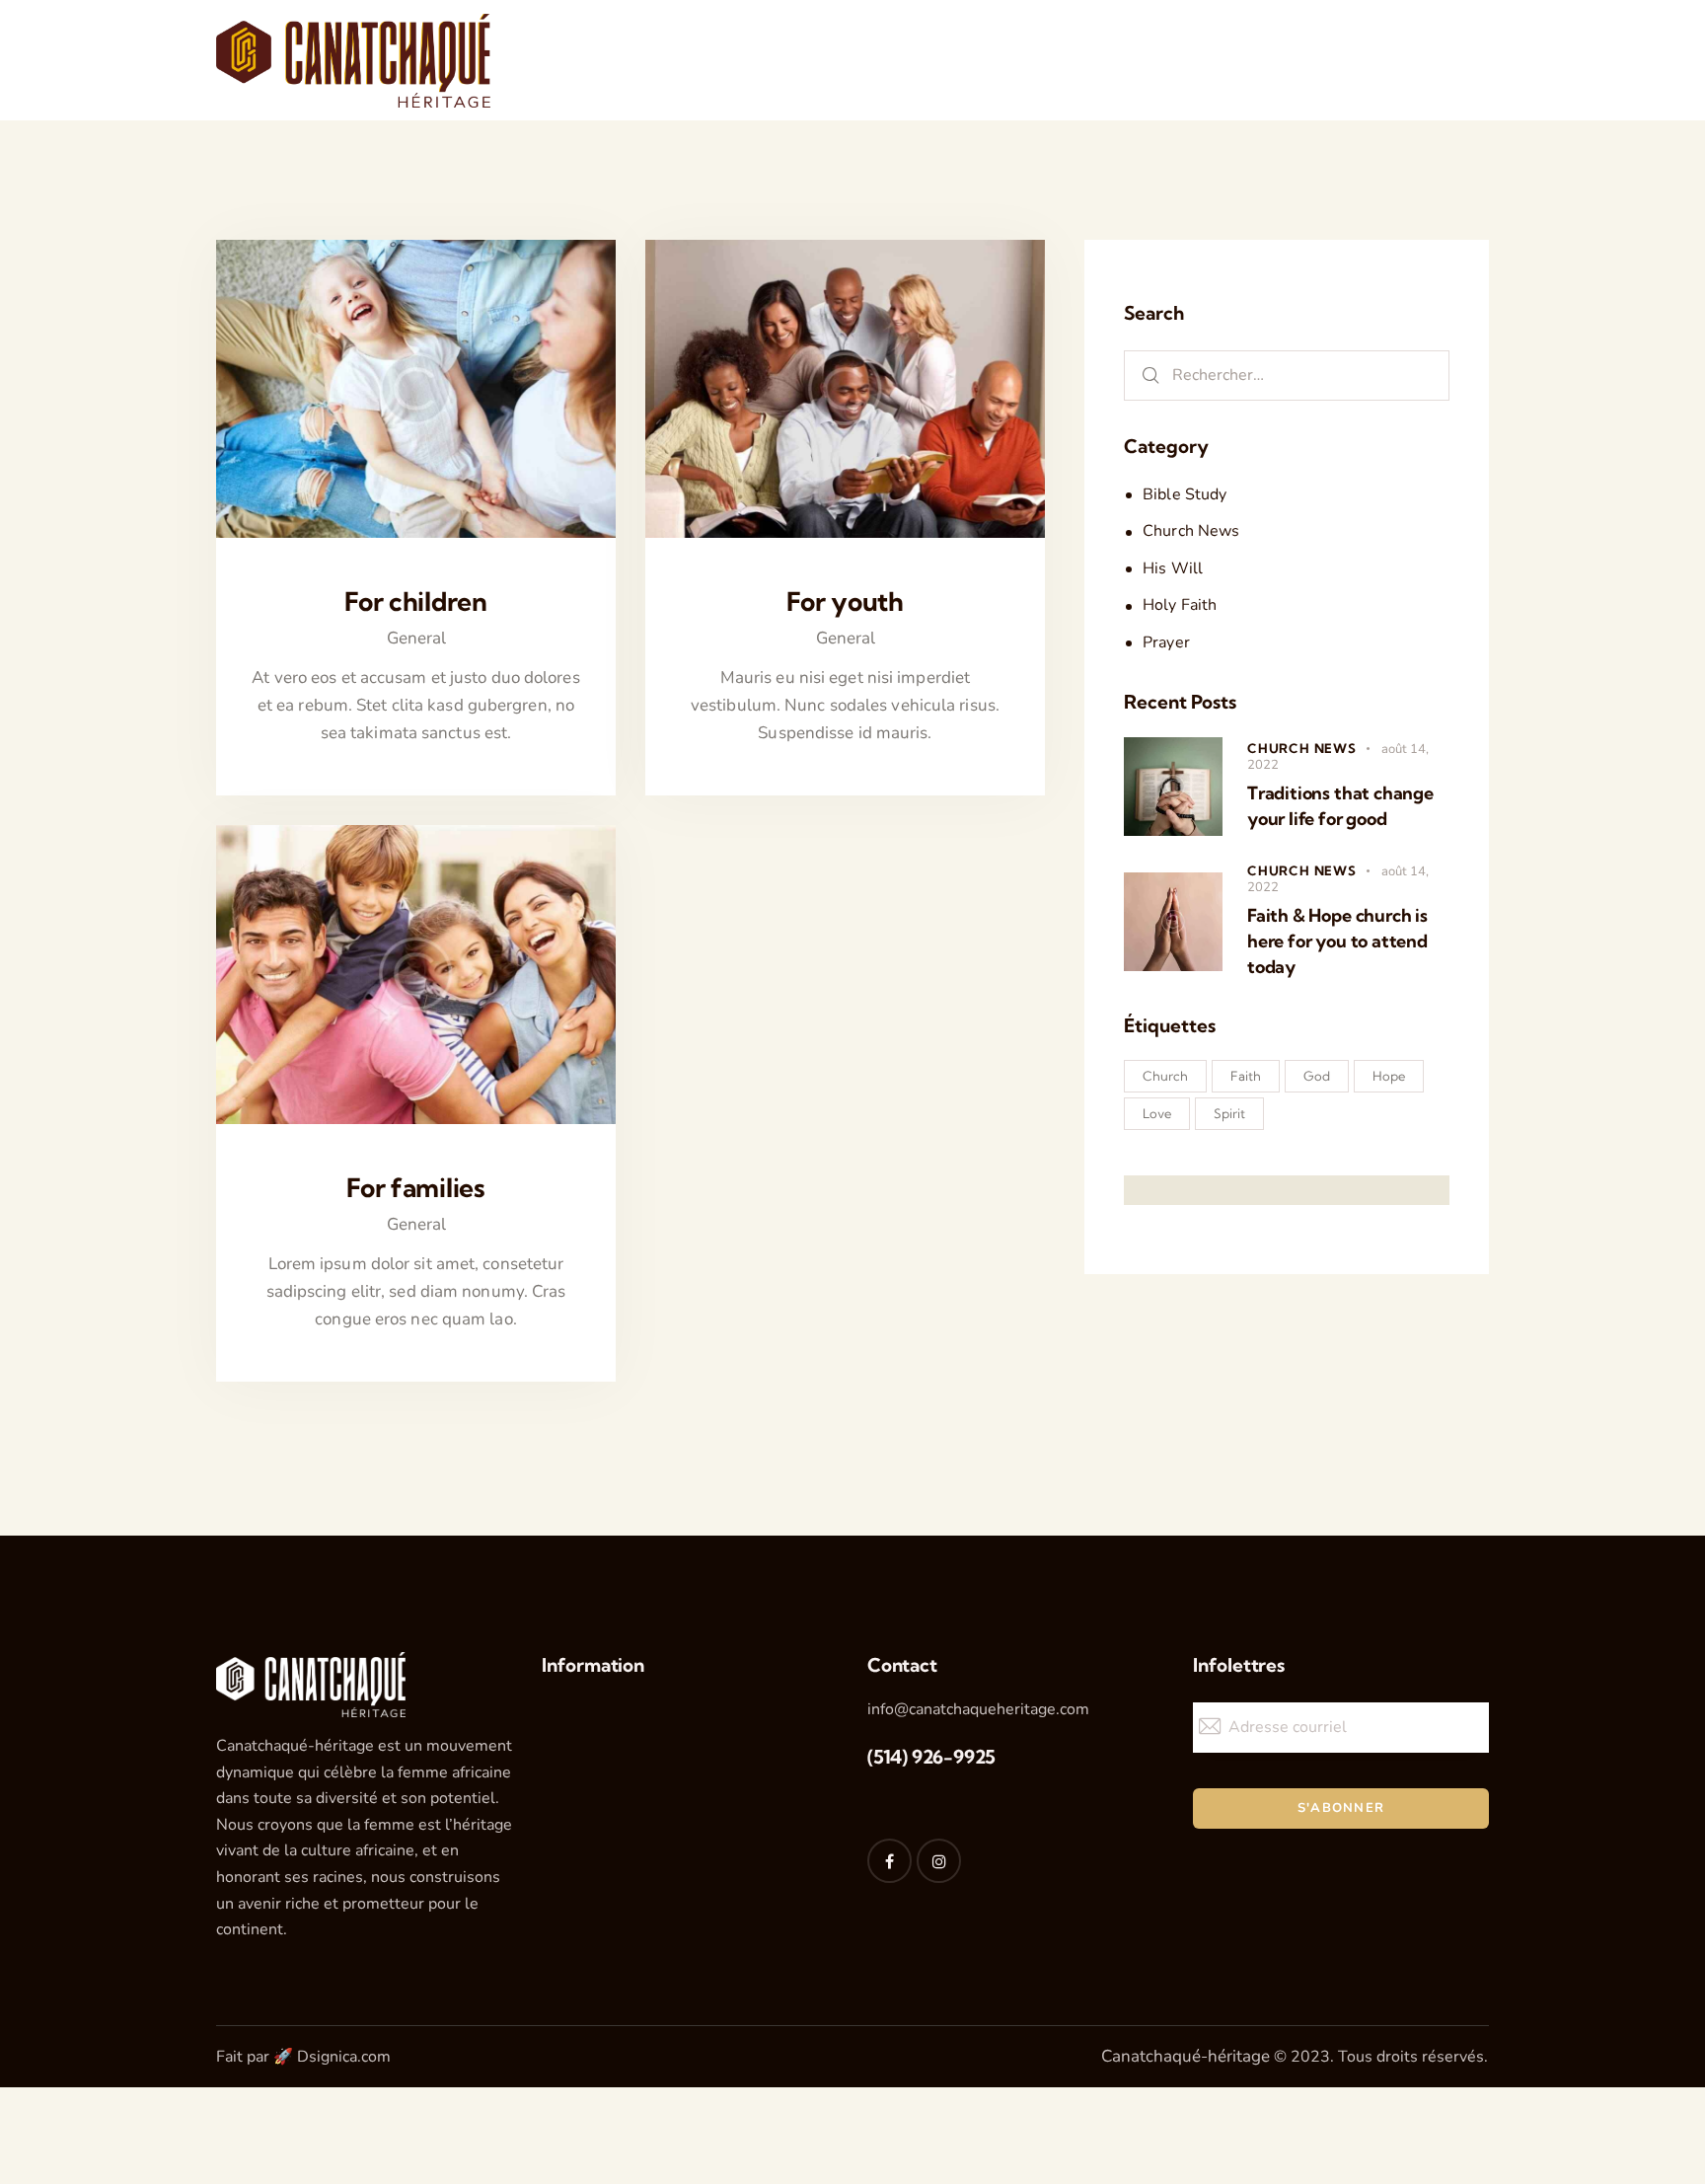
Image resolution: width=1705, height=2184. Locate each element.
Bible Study (1185, 494)
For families (416, 1188)
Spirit (1229, 1113)
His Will (1173, 568)
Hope (1389, 1076)
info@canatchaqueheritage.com (978, 1709)
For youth (845, 602)
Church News (1191, 531)
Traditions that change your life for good (1340, 806)
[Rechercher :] (1287, 375)
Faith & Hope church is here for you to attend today (1337, 941)
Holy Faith (1180, 605)
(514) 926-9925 (931, 1757)
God (1317, 1076)
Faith (1246, 1076)
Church (1165, 1076)
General (416, 638)
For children (416, 602)
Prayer (1166, 642)
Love (1157, 1113)
